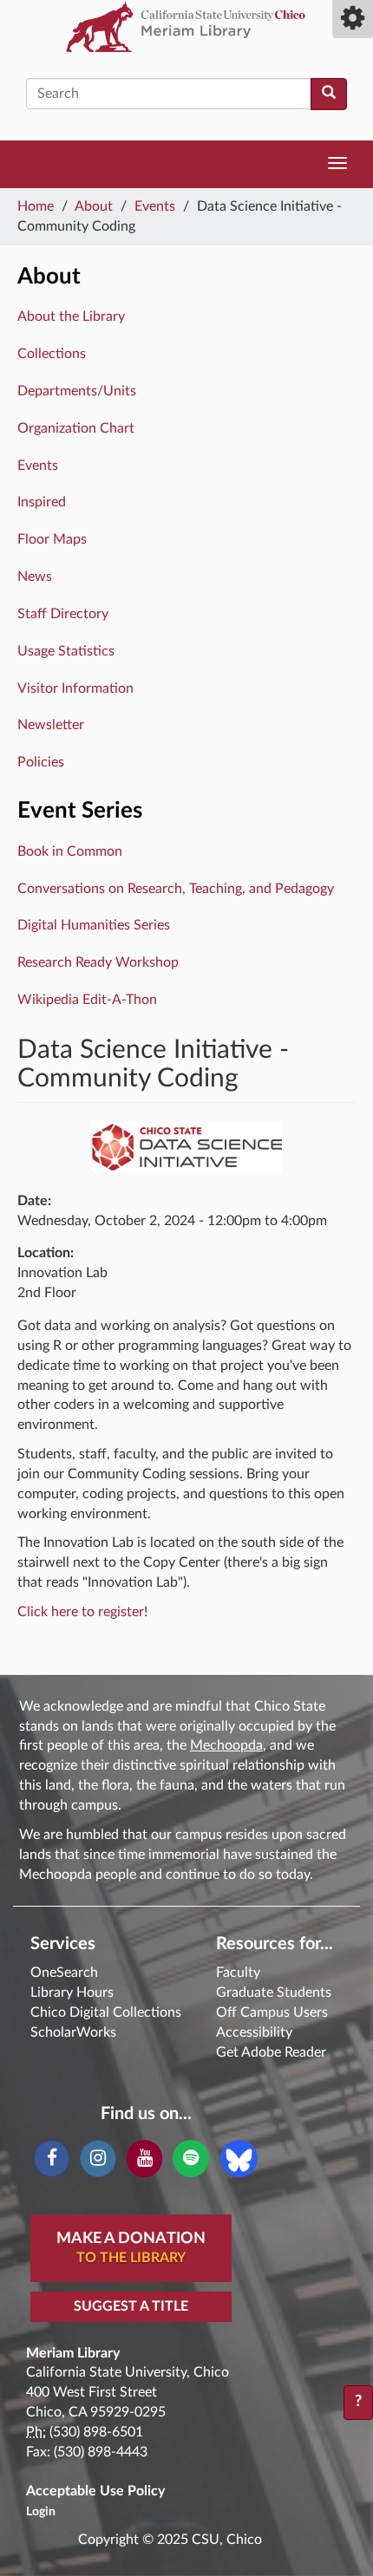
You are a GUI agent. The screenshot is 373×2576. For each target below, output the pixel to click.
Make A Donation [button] (131, 2248)
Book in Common (70, 851)
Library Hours (72, 1992)
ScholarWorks (73, 2032)
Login (41, 2512)
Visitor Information (75, 688)
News (35, 577)
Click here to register (81, 1612)
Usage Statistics (66, 651)
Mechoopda (226, 1745)
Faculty (238, 1973)
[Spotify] (190, 2159)
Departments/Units (77, 391)
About (94, 206)
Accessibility (254, 2032)
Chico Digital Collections (106, 2012)
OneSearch (64, 1973)
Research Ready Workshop (98, 962)
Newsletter (51, 725)
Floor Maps (52, 539)
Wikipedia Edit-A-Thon (87, 1000)
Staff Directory (63, 614)
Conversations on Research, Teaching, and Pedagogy (176, 889)
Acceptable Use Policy (95, 2491)
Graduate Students (274, 1992)
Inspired (42, 502)
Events (155, 206)
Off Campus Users (272, 2012)
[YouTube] (144, 2159)
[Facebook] (52, 2159)
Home (36, 206)
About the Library (71, 316)
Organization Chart (76, 428)
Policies (41, 762)
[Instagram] (98, 2159)
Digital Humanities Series (94, 925)
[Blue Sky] (239, 2158)
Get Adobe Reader (271, 2052)
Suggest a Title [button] (131, 2306)
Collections (52, 354)
